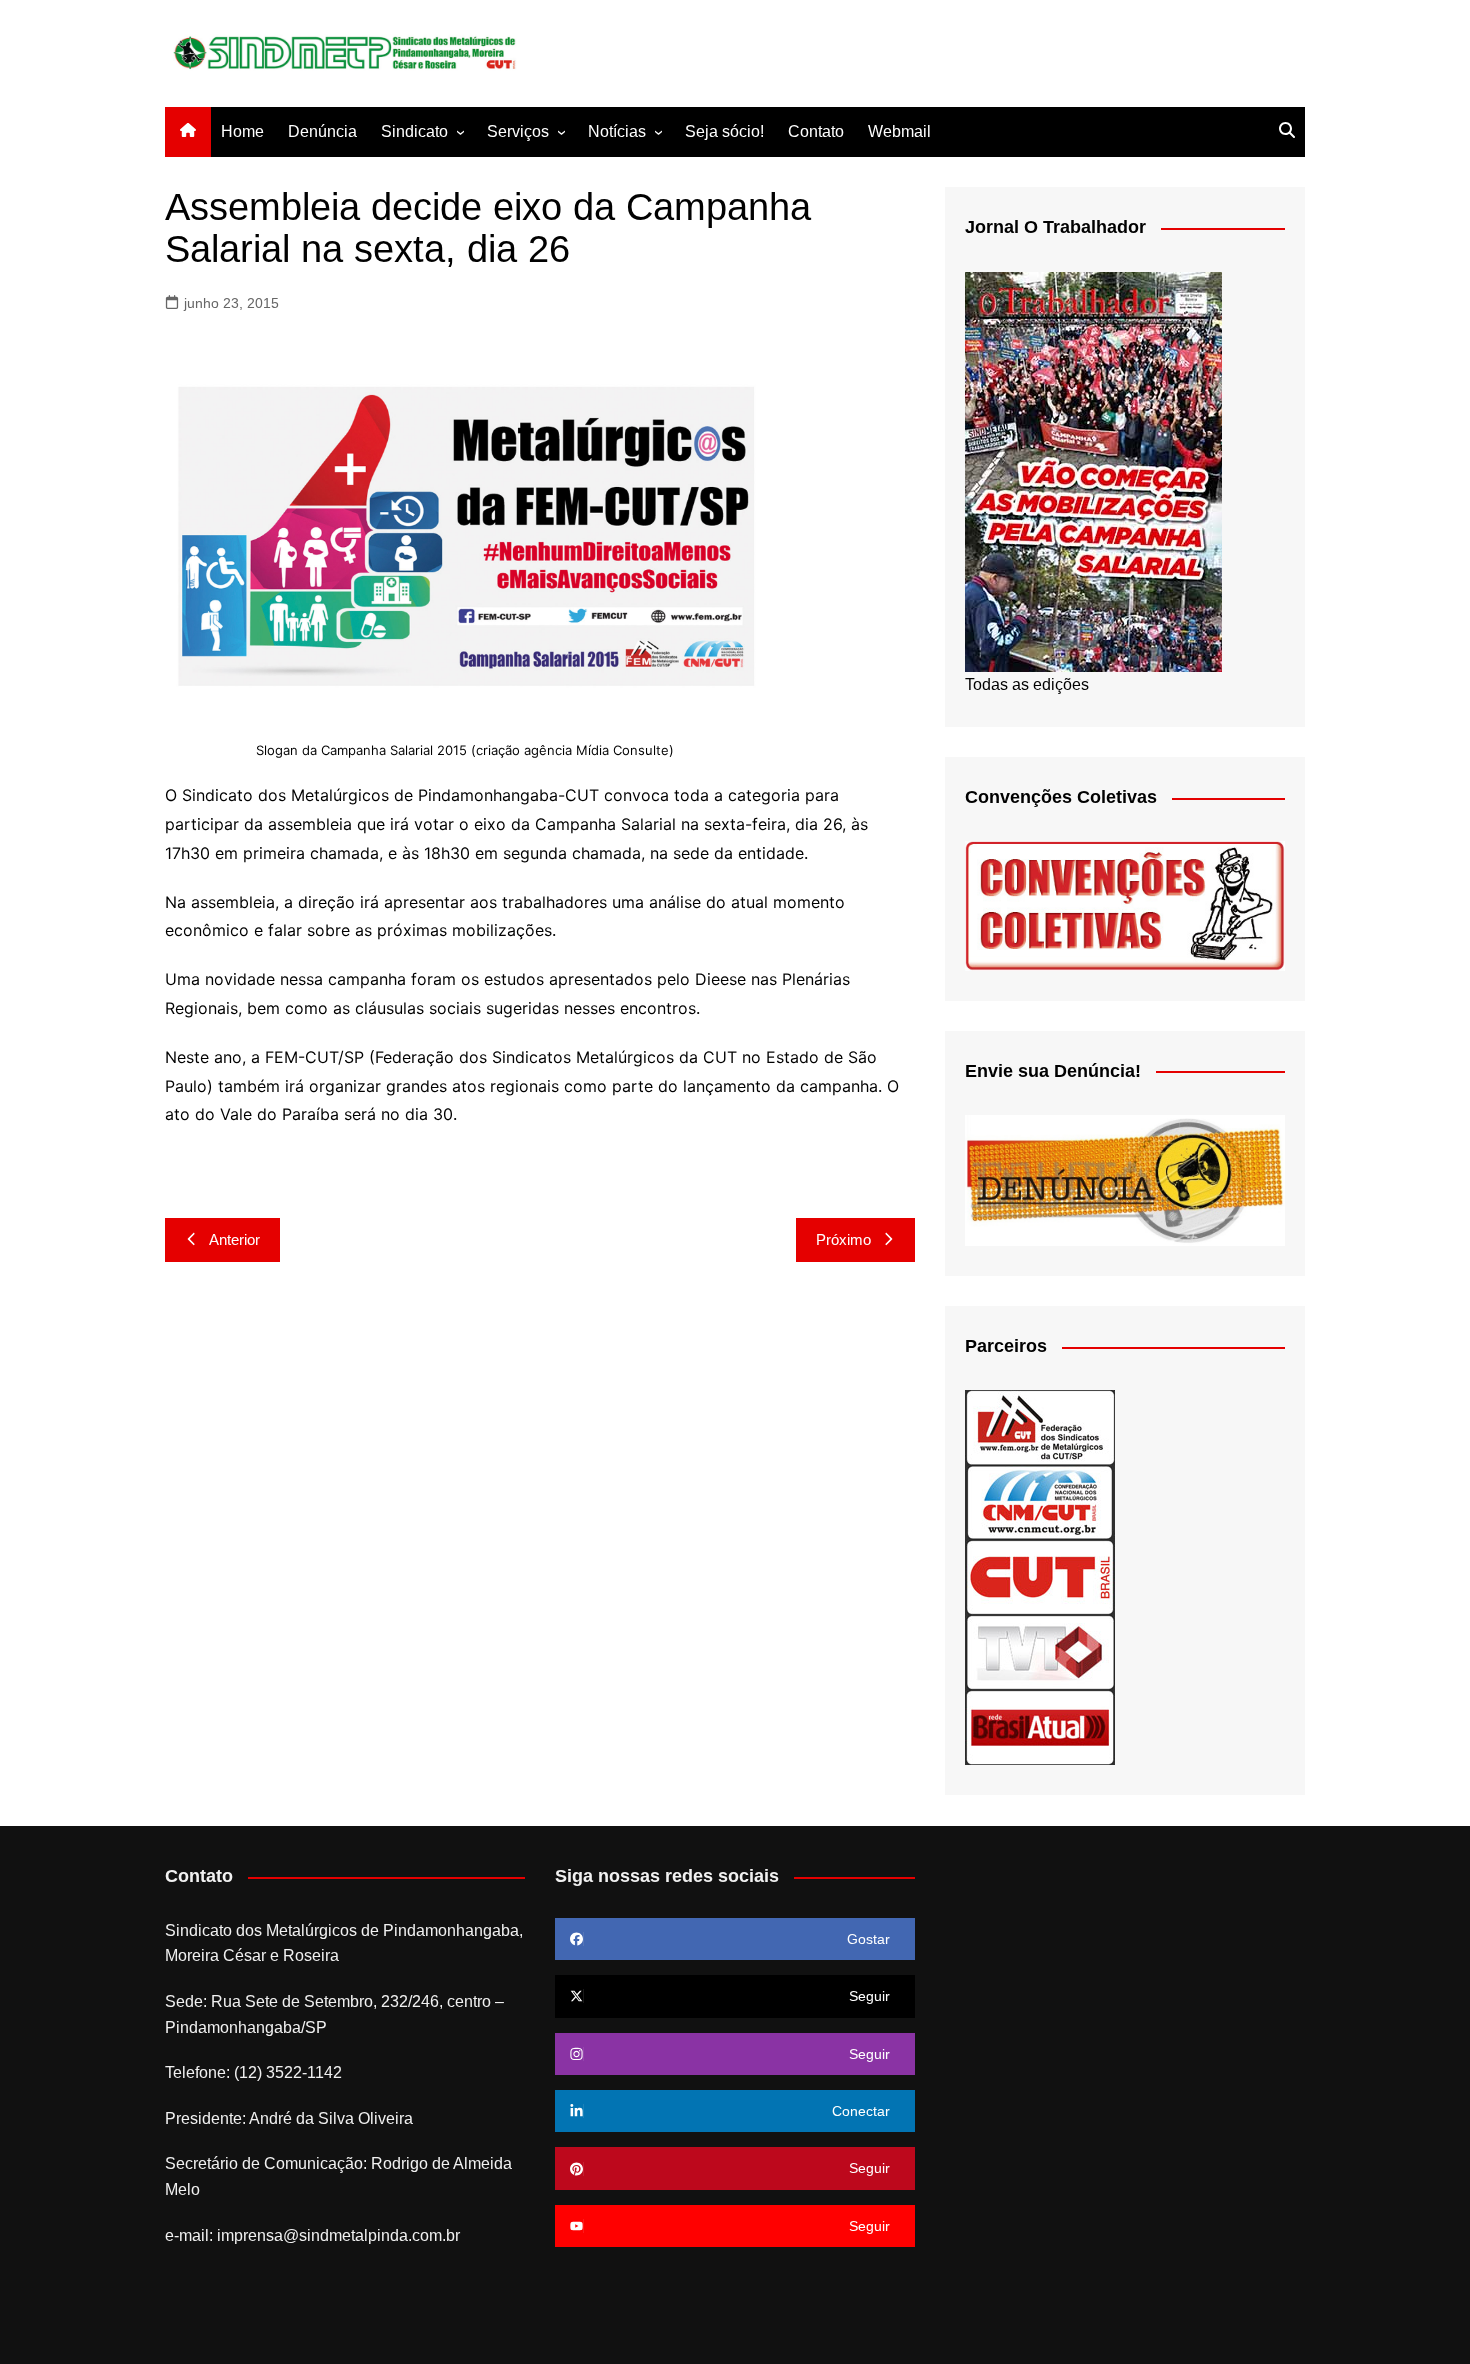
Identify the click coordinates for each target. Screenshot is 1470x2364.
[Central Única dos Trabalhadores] (1040, 1576)
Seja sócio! (724, 131)
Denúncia (322, 131)
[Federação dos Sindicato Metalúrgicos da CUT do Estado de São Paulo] (1040, 1426)
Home (242, 131)
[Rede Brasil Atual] (1040, 1726)
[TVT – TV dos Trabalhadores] (1040, 1651)
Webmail (899, 131)
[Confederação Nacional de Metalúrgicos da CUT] (1040, 1501)
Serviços (518, 131)
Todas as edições (1027, 684)
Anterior (234, 1239)
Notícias (617, 131)
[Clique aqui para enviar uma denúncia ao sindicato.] (1125, 1179)
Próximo (843, 1239)
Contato (816, 131)
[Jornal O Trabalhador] (1093, 470)
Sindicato (414, 131)
